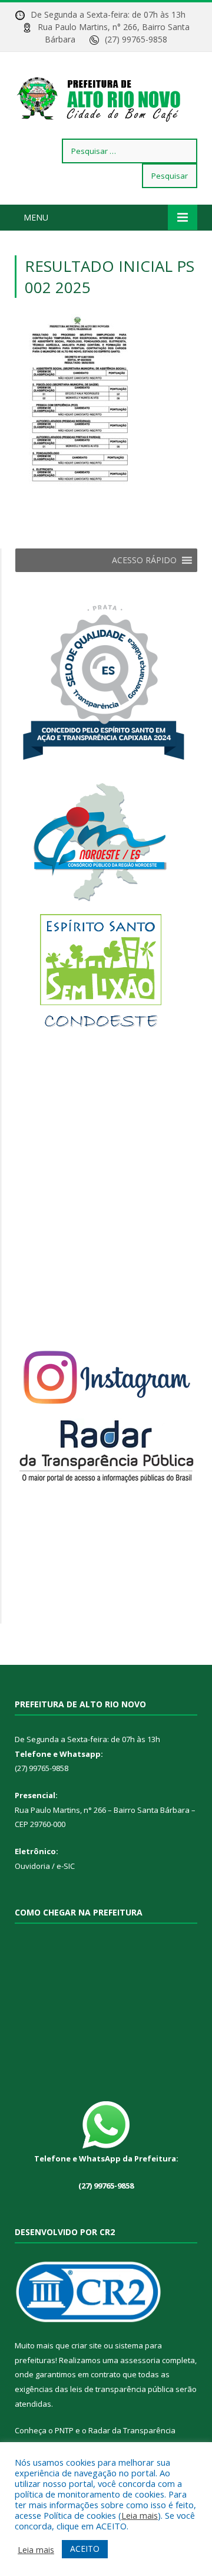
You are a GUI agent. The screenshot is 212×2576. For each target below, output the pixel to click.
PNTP (64, 2430)
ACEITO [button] (85, 2549)
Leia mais (140, 2515)
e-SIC (65, 1866)
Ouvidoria (32, 1866)
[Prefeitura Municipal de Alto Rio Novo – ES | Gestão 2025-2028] (106, 97)
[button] (144, 560)
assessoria (140, 2360)
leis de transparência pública (122, 2389)
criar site (87, 2345)
